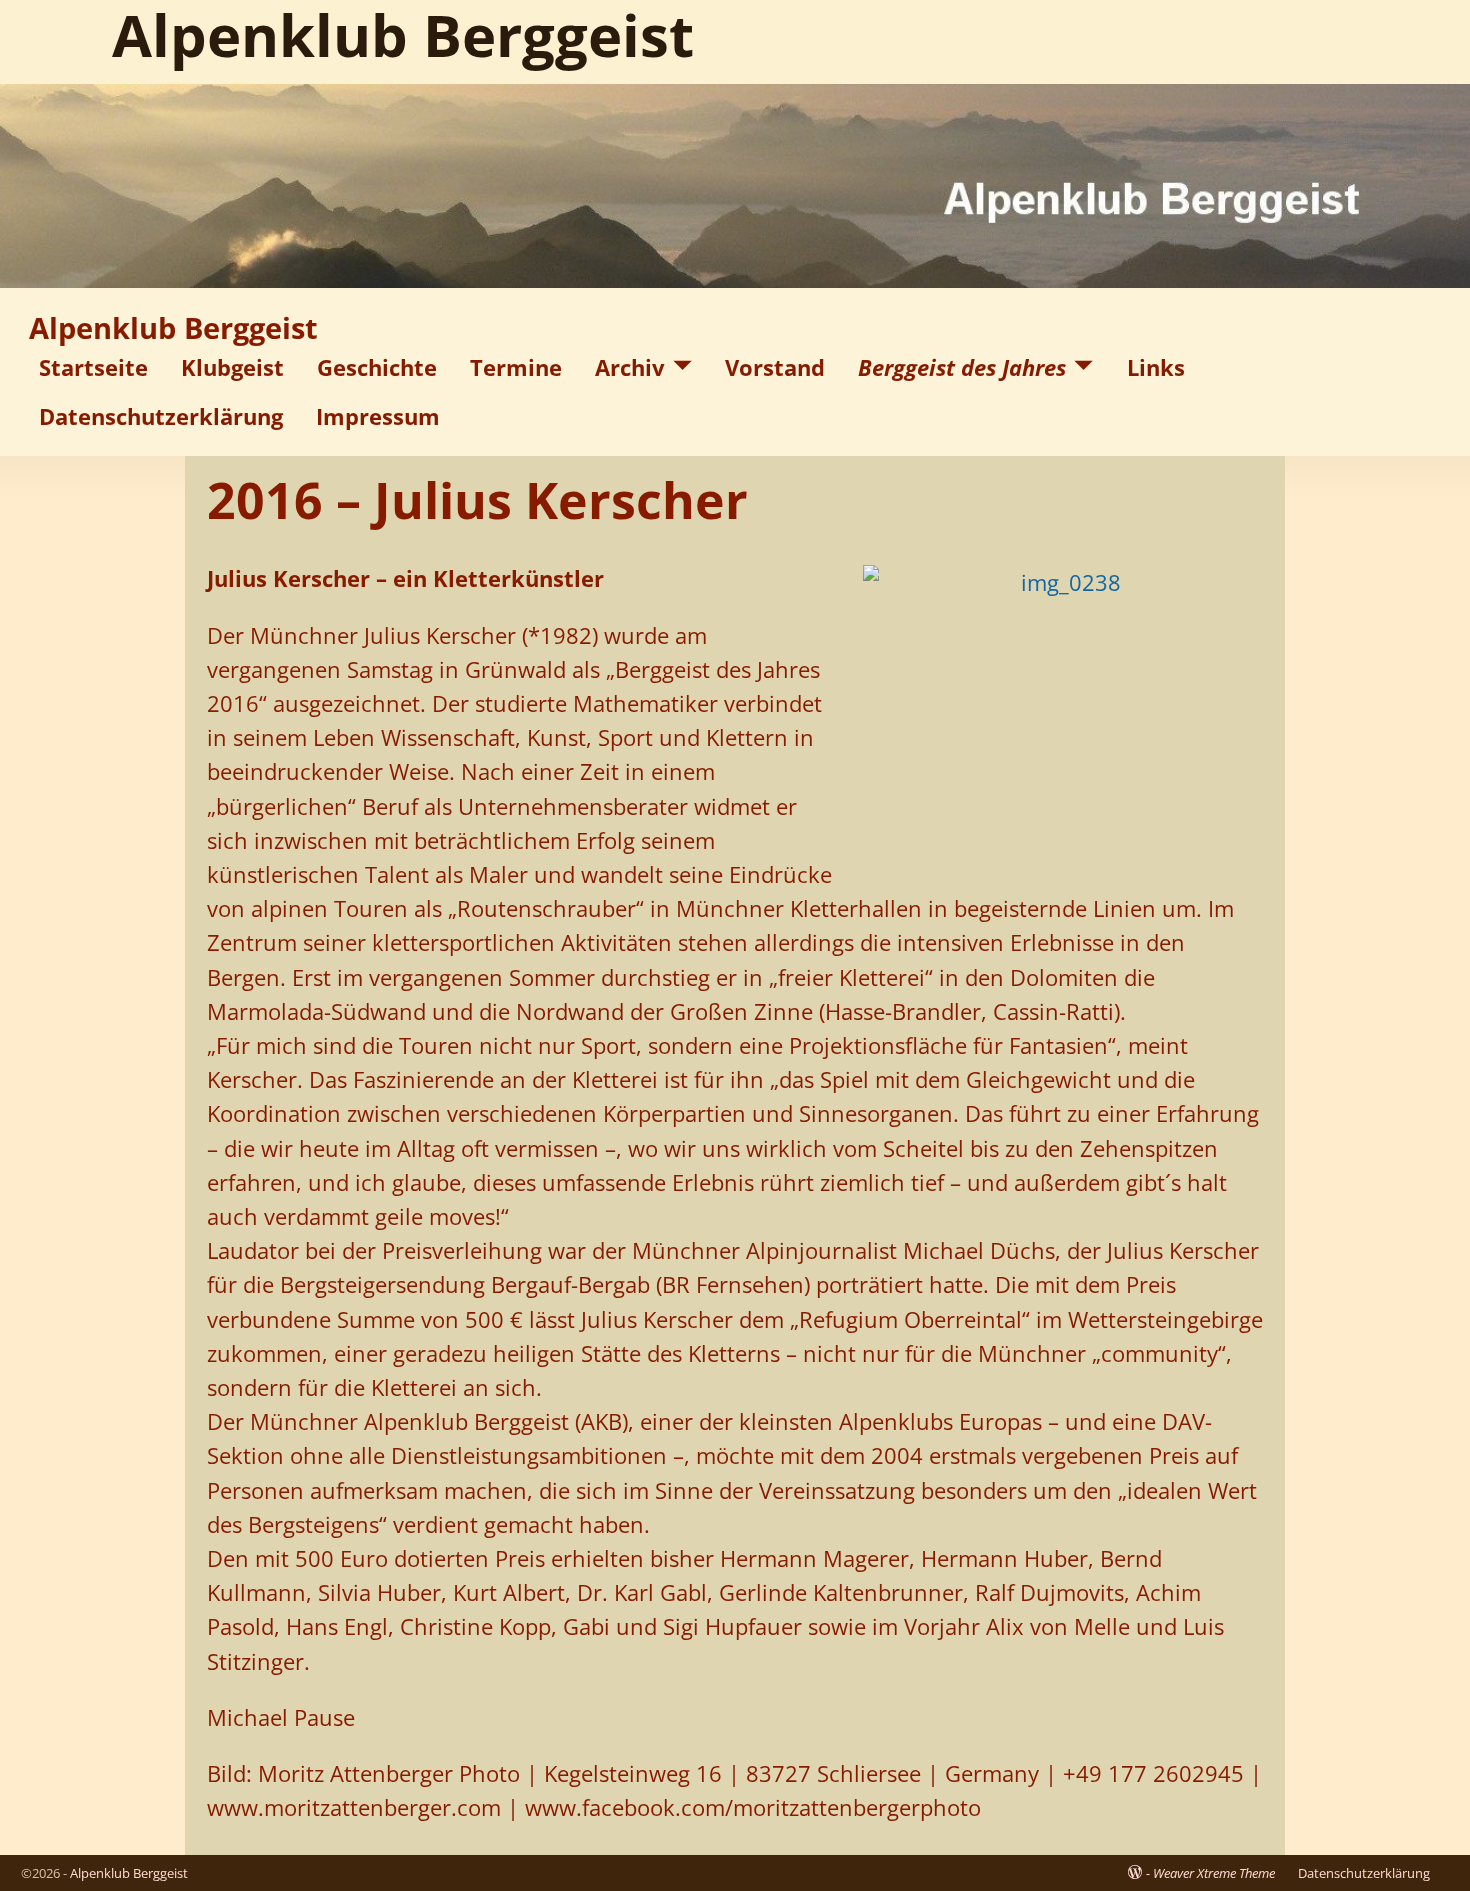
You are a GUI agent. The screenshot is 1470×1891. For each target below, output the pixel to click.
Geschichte (377, 367)
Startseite (93, 367)
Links (1156, 367)
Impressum (378, 416)
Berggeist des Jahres (962, 367)
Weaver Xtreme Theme (1214, 1873)
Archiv (630, 367)
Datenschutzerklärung (161, 416)
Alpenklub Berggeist (173, 328)
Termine (516, 367)
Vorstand (775, 367)
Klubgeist (232, 367)
